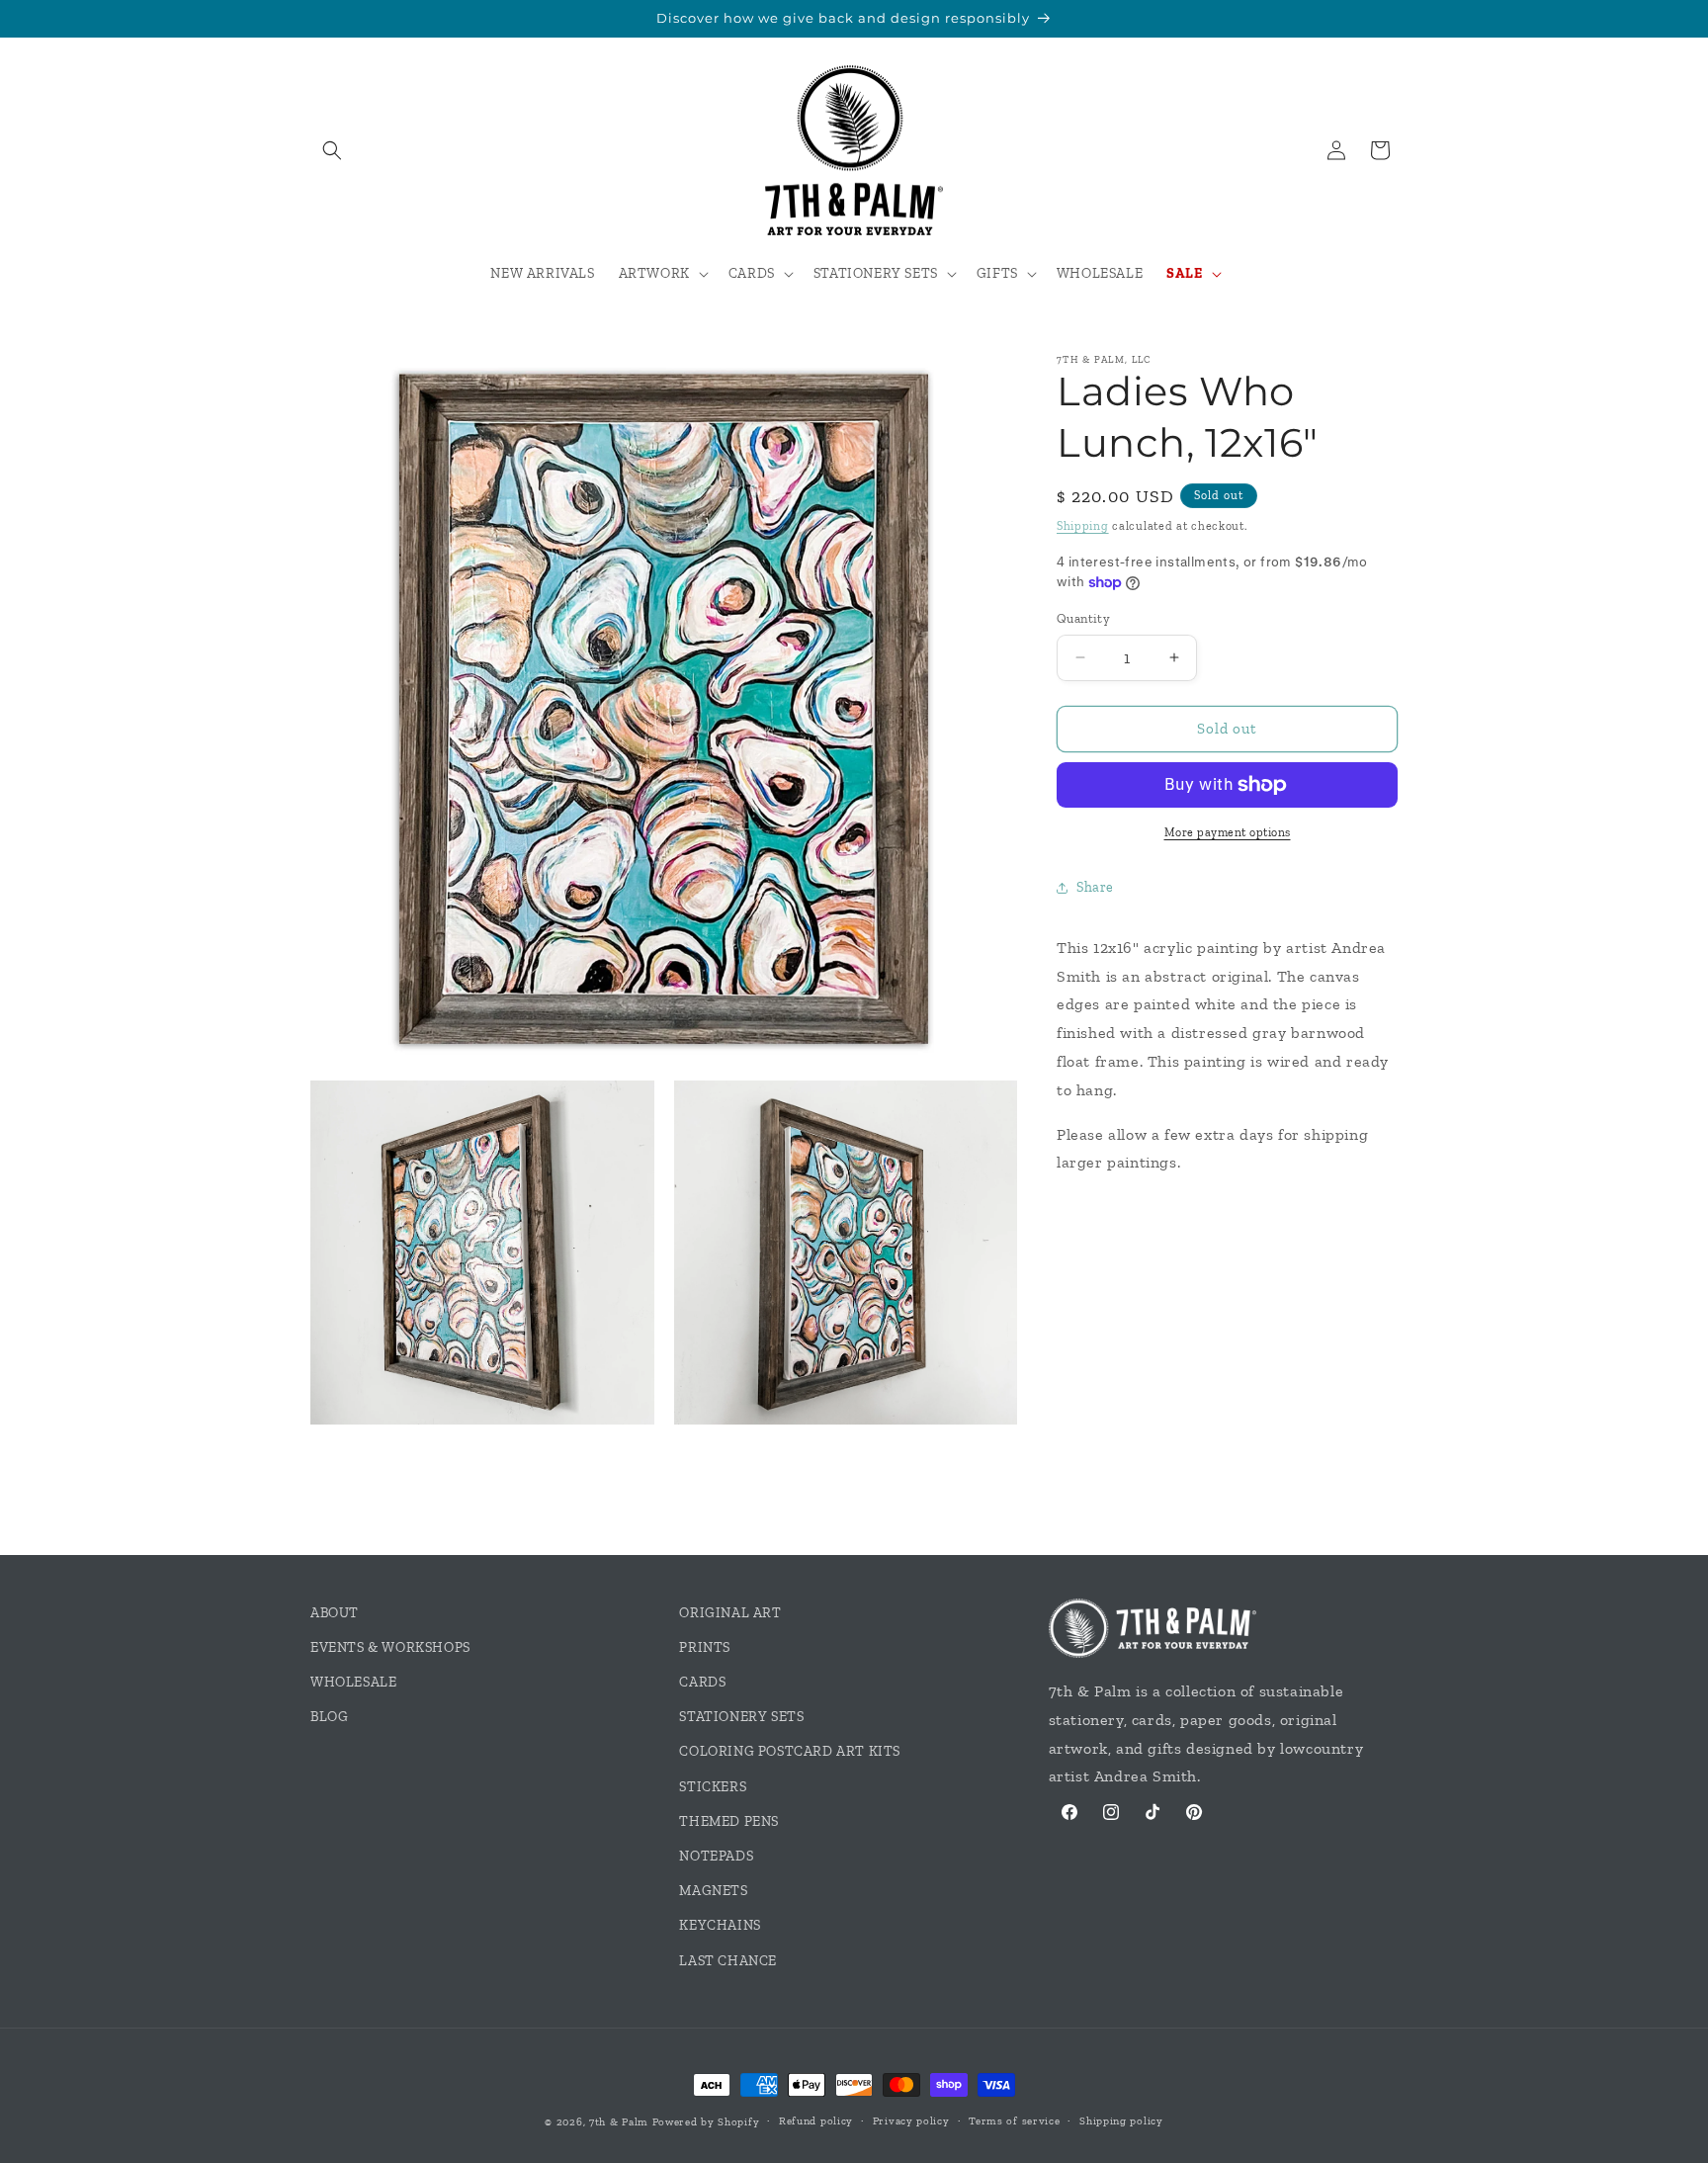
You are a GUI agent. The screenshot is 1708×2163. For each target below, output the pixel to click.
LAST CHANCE (728, 1961)
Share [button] (1095, 887)
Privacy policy (911, 2121)
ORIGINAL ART (730, 1613)
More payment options (1228, 832)
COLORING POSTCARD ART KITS (790, 1751)
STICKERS (713, 1787)
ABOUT (335, 1613)
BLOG (329, 1717)
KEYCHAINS (720, 1925)
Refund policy (816, 2121)
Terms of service (1014, 2121)
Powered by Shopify (706, 2122)
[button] (332, 150)
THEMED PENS (729, 1821)
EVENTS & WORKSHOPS (390, 1647)
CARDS (702, 1682)
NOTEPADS (716, 1856)
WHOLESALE (353, 1682)
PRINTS (705, 1647)
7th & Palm (619, 2122)
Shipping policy (1121, 2121)
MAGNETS (713, 1891)
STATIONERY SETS (741, 1717)
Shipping (1083, 526)
